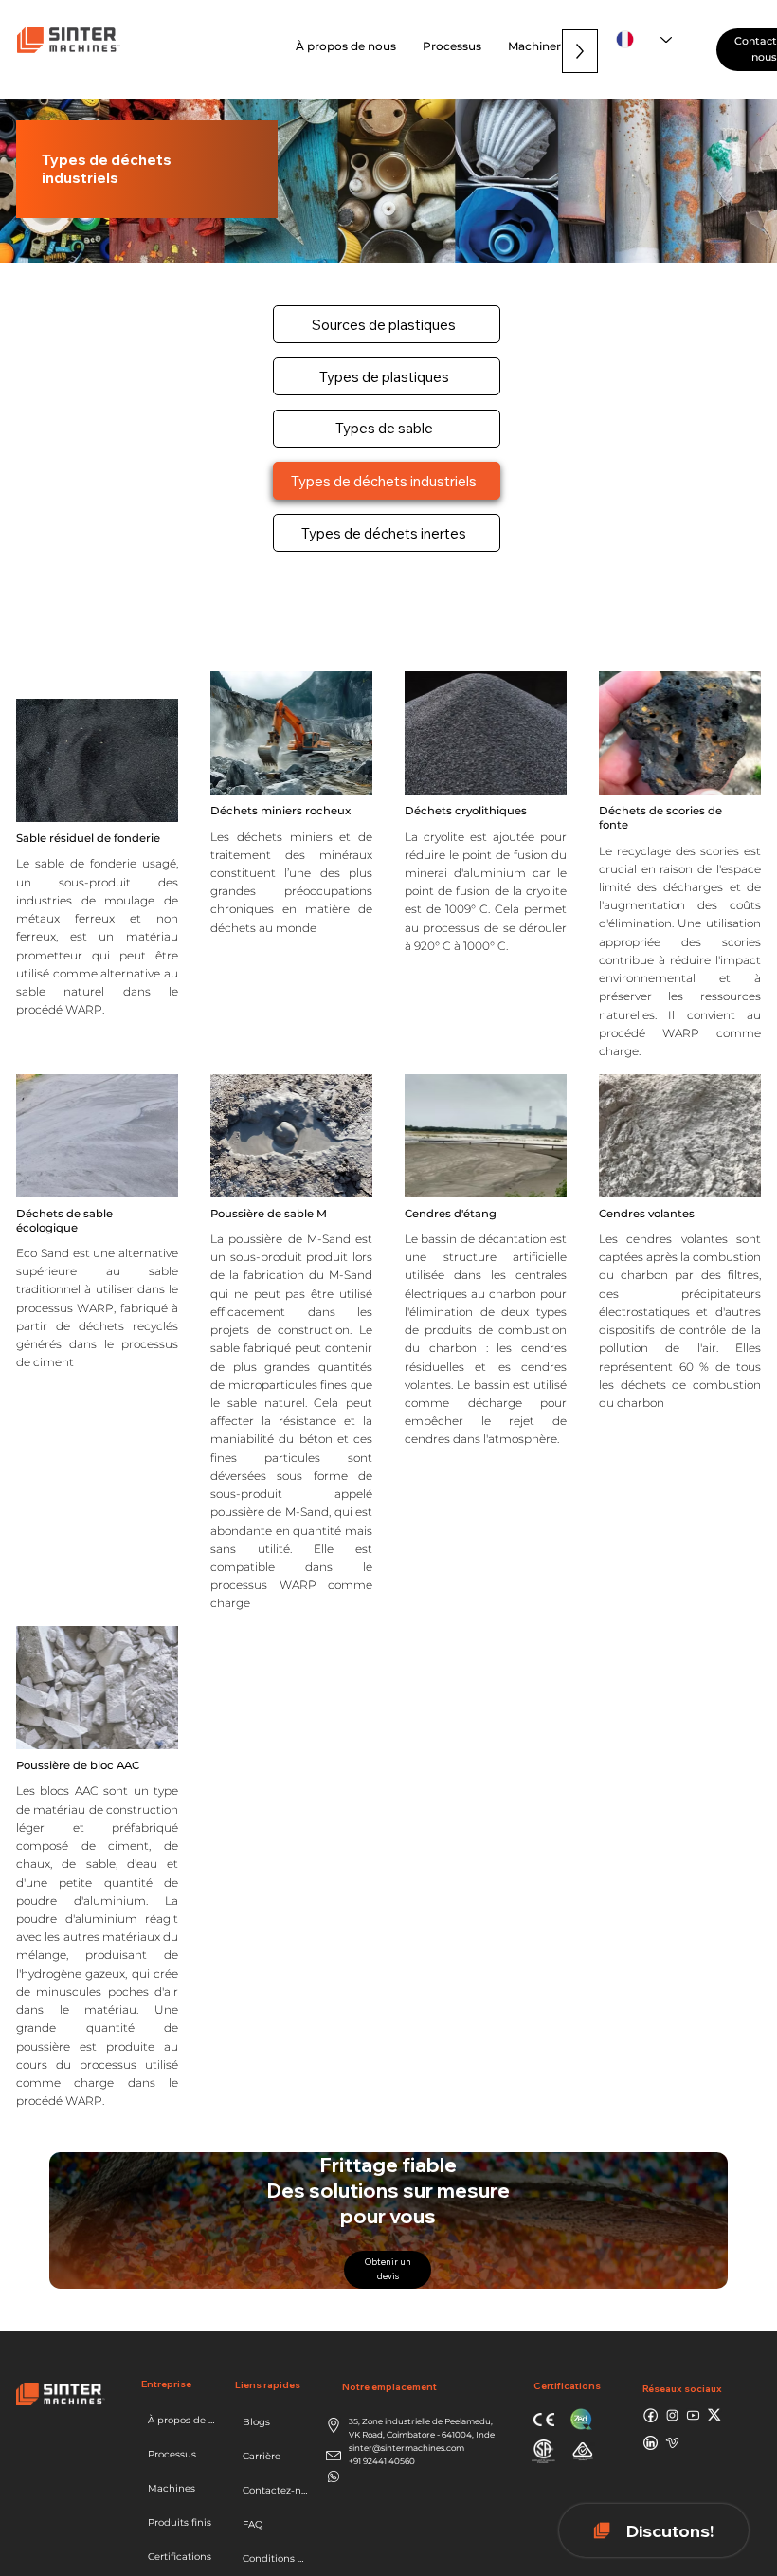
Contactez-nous (276, 2490)
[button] (452, 46)
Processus (172, 2454)
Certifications (180, 2557)
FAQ (253, 2524)
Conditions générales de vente (276, 2558)
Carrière (262, 2456)
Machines (172, 2488)
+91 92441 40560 (382, 2461)
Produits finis (180, 2522)
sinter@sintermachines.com (407, 2448)
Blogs (256, 2422)
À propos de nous (184, 2420)
